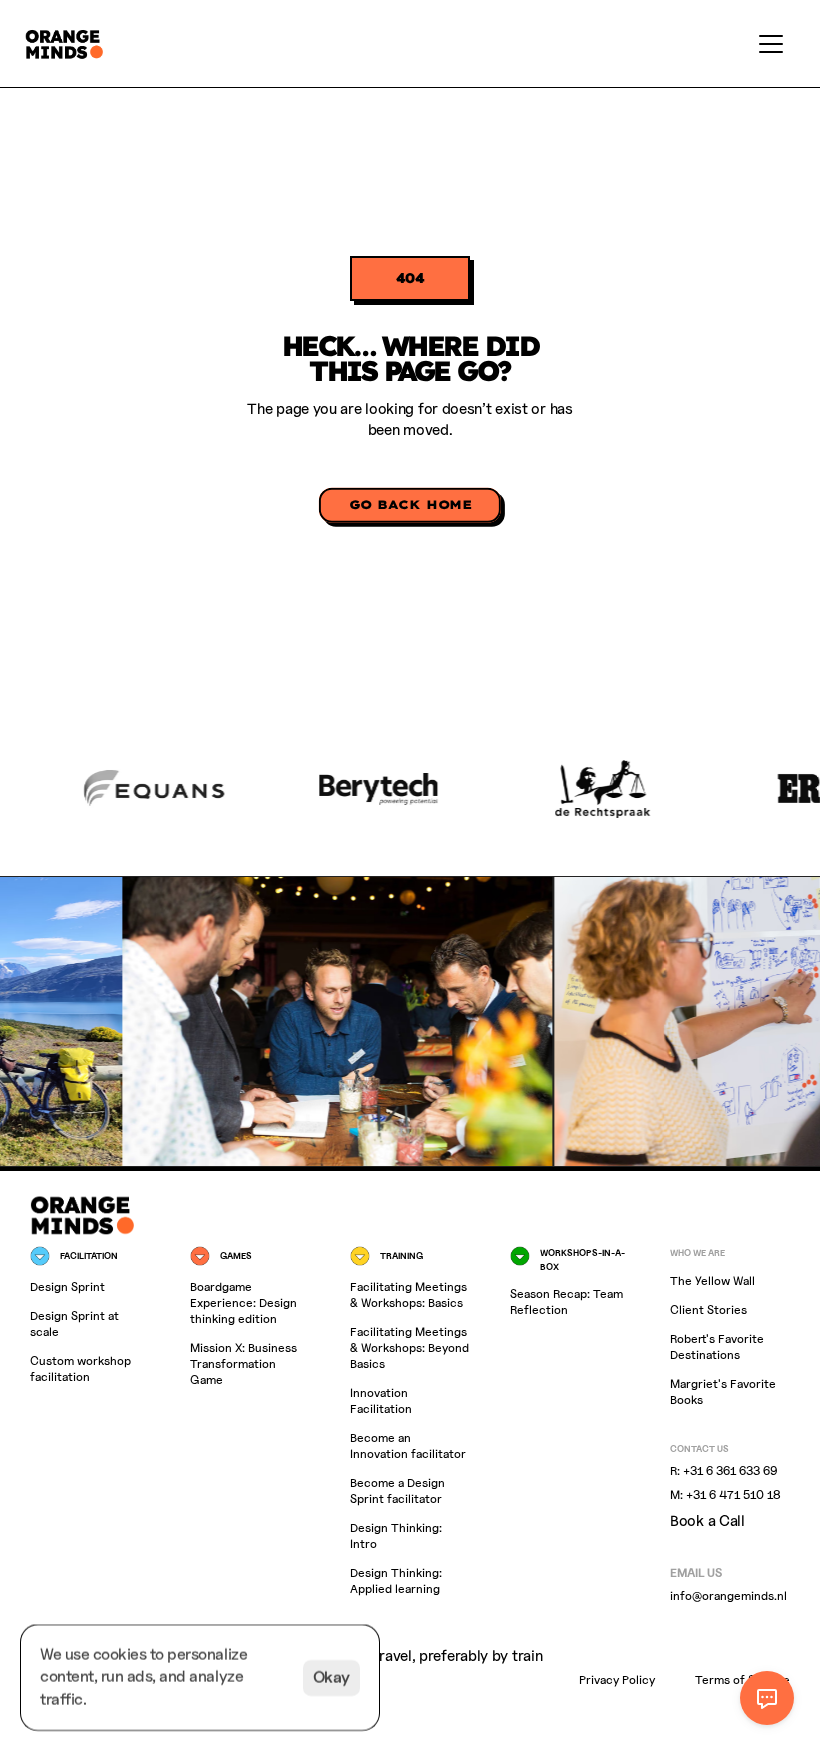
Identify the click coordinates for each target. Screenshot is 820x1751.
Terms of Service (742, 1680)
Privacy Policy (617, 1680)
